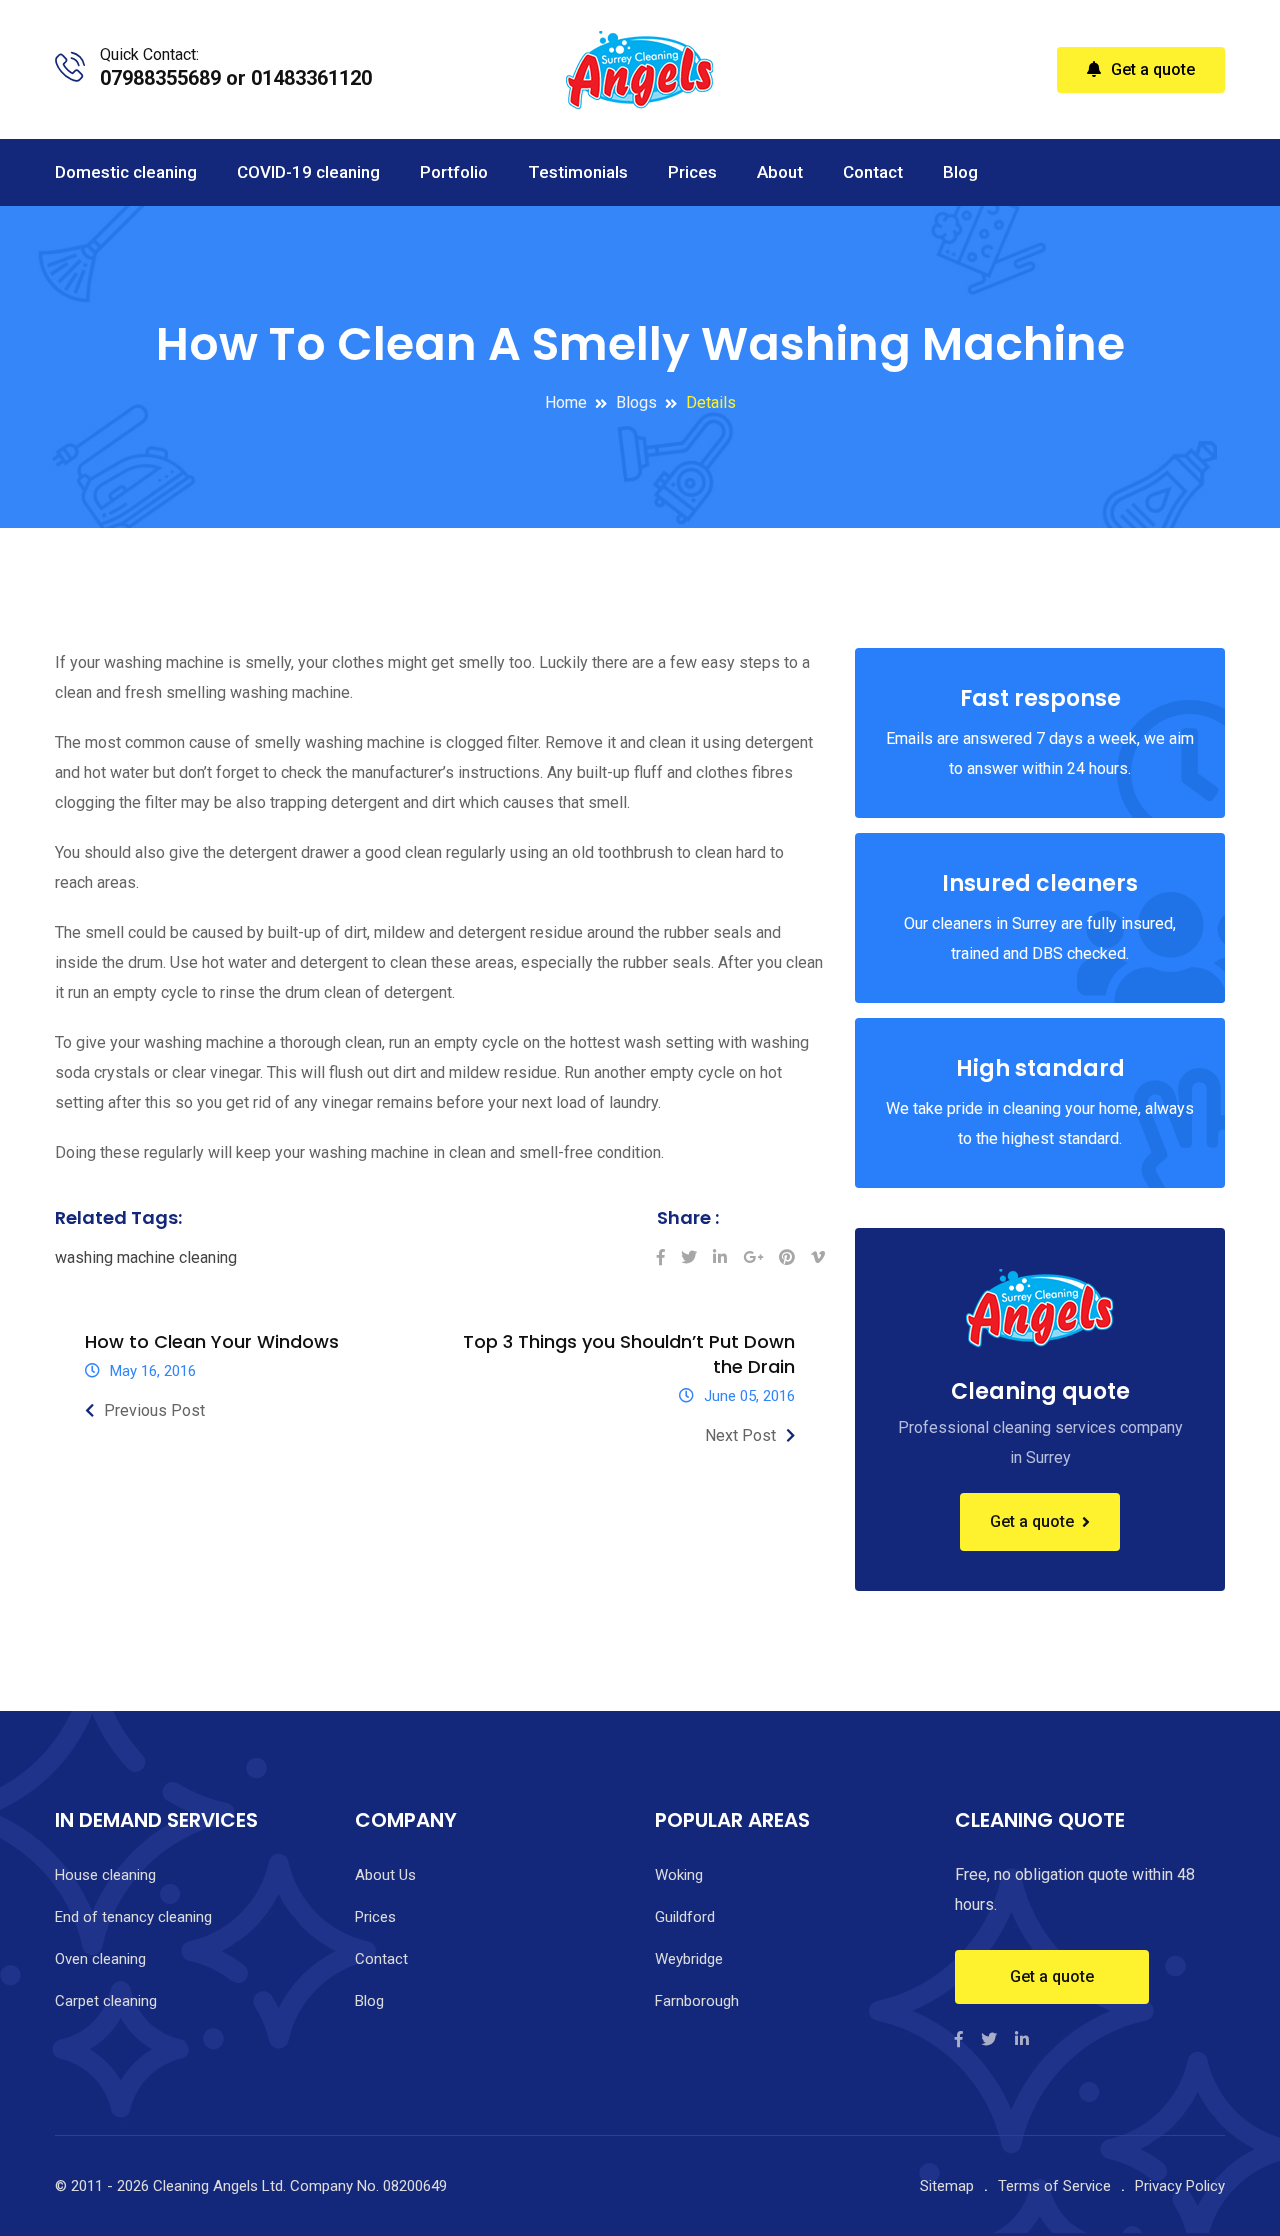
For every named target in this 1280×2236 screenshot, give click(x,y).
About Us (385, 1875)
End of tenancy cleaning (133, 1917)
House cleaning (105, 1875)
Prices (692, 172)
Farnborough (697, 2001)
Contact (873, 172)
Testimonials (578, 172)
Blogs (636, 402)
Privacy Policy (1180, 2186)
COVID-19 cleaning (308, 172)
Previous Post (154, 1410)
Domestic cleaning (126, 172)
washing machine (115, 1257)
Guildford (685, 1917)
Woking (679, 1875)
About (780, 172)
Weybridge (689, 1959)
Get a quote (1153, 69)
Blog (960, 172)
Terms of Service (1054, 2186)
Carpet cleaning (106, 2001)
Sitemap (947, 2186)
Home (566, 402)
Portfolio (454, 172)
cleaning (208, 1257)
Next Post (740, 1435)
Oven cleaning (100, 1959)
